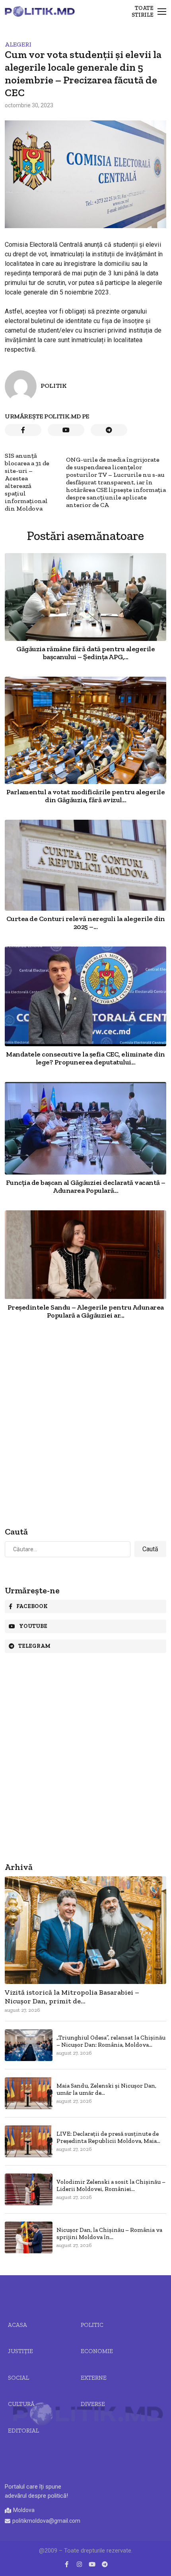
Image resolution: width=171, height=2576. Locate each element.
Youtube (33, 1626)
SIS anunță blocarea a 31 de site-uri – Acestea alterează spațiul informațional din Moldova (27, 482)
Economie (97, 2351)
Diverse (93, 2404)
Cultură (21, 2404)
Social (18, 2378)
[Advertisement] (85, 1424)
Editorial (23, 2431)
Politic (92, 2325)
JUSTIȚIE (20, 2351)
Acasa (17, 2325)
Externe (94, 2378)
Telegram (34, 1646)
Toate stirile (143, 12)
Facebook (32, 1606)
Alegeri (18, 44)
